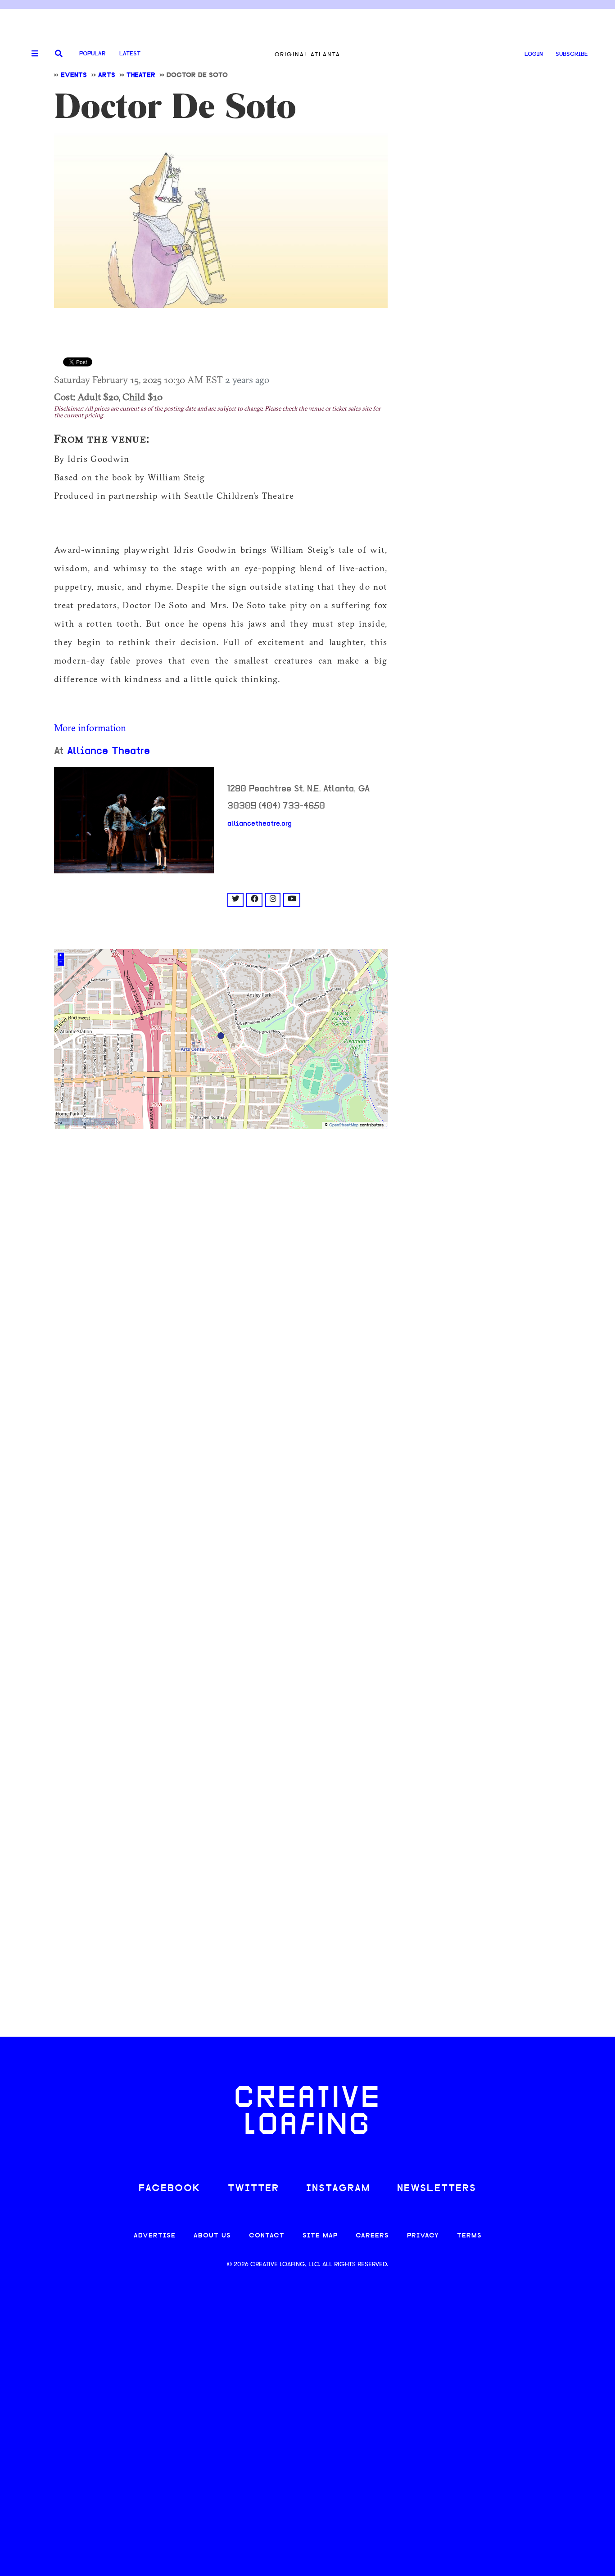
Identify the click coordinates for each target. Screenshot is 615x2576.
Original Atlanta (307, 54)
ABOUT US (212, 2236)
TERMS (469, 2236)
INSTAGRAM (338, 2189)
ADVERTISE (155, 2236)
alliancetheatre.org (260, 824)
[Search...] (59, 54)
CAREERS (372, 2236)
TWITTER (253, 2189)
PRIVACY (423, 2236)
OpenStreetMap (344, 1125)
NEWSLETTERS (437, 2189)
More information (90, 728)
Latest (130, 54)
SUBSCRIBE (572, 54)
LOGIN (534, 54)
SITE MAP (320, 2236)
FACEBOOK (170, 2189)
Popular (92, 54)
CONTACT (267, 2236)
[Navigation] (32, 54)
